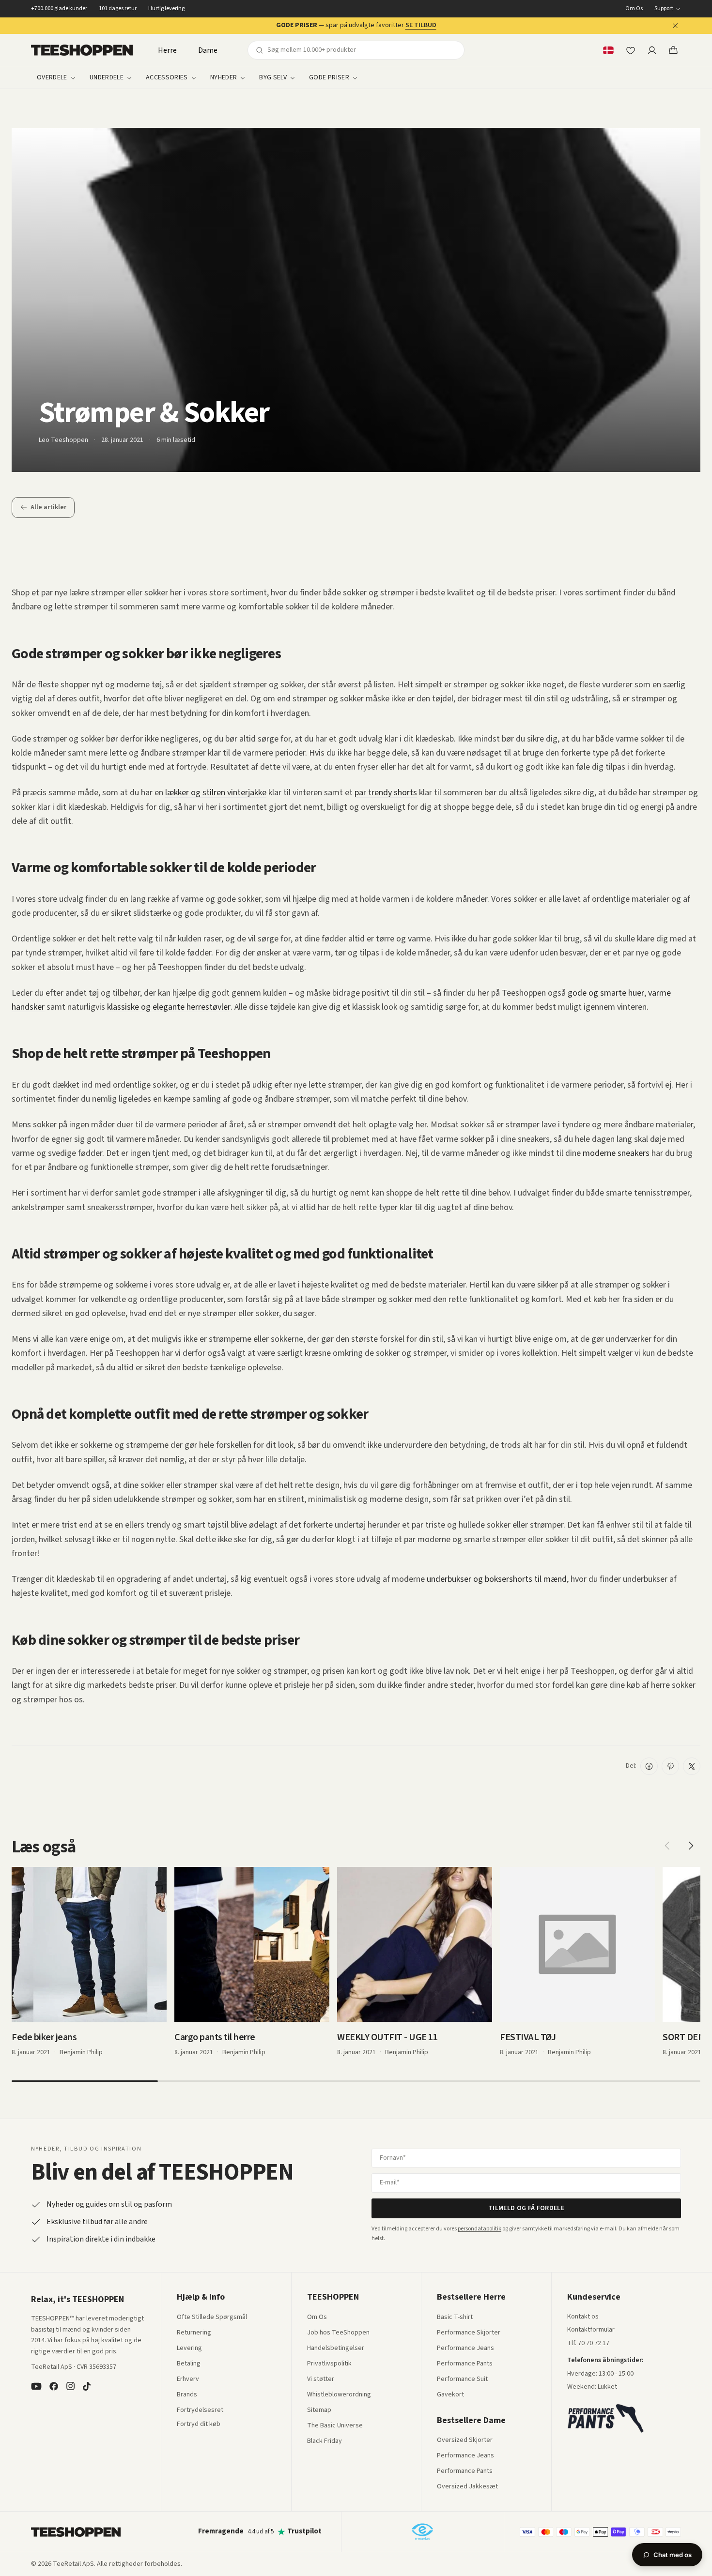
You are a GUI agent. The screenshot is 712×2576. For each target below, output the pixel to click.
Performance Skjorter (469, 2333)
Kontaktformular (591, 2330)
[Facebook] (54, 2386)
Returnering (194, 2333)
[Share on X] (692, 1766)
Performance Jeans (465, 2349)
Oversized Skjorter (465, 2440)
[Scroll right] (691, 1846)
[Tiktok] (87, 2386)
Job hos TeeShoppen (338, 2333)
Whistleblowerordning (339, 2394)
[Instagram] (70, 2386)
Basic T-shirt (455, 2318)
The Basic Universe (335, 2426)
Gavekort (450, 2395)
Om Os (634, 9)
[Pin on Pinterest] (670, 1766)
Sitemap (319, 2410)
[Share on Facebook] (649, 1766)
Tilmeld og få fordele (526, 2208)
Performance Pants (465, 2364)
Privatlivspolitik (329, 2364)
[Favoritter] (631, 50)
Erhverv (188, 2379)
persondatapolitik (480, 2229)
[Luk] (675, 26)
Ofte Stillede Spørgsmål (212, 2318)
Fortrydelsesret (200, 2410)
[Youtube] (36, 2386)
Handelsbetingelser (336, 2349)
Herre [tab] (167, 50)
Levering (189, 2349)
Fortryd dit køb (199, 2424)
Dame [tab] (208, 50)
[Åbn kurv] (673, 50)
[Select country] (608, 50)
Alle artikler (48, 507)
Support (664, 9)
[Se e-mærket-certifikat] (422, 2531)
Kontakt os (583, 2317)
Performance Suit (462, 2379)
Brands (187, 2395)
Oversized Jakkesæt (467, 2487)
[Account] (652, 50)
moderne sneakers (616, 1153)
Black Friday (325, 2441)
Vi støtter (321, 2379)
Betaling (189, 2364)
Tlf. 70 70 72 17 (588, 2343)
